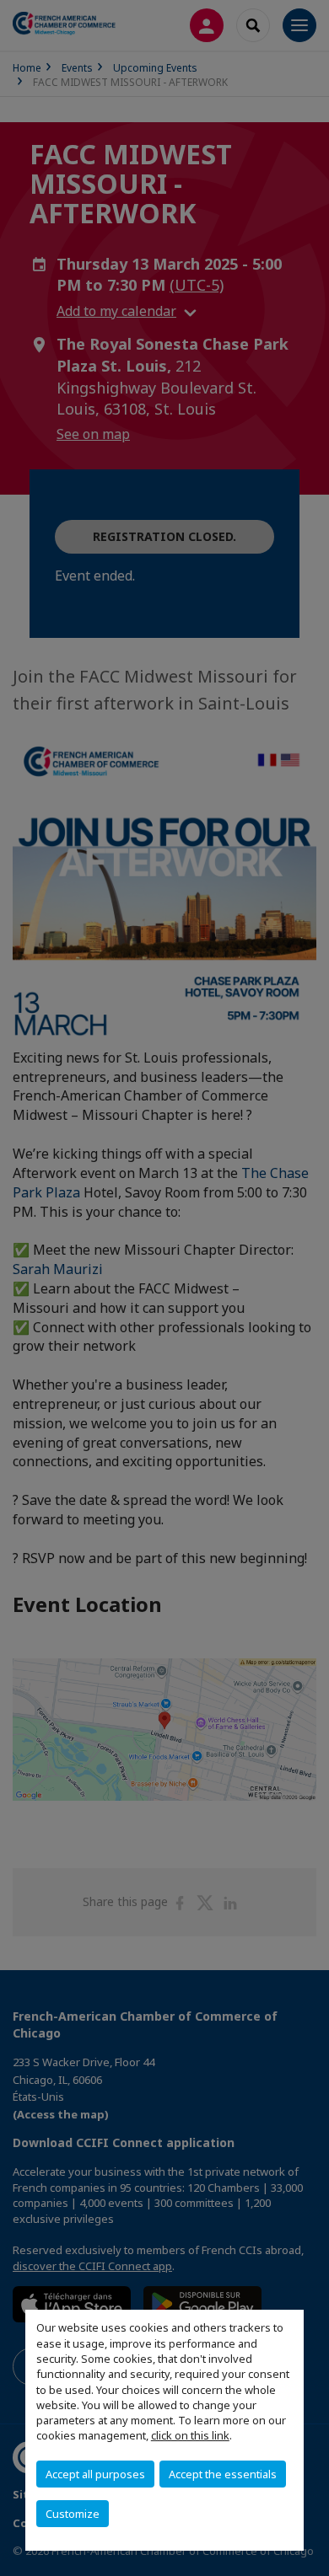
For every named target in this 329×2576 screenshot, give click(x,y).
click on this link (190, 2435)
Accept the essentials (223, 2474)
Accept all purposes (95, 2474)
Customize (73, 2514)
